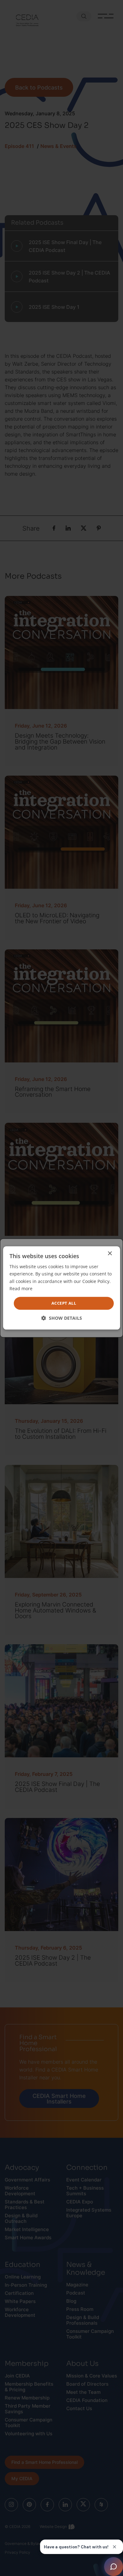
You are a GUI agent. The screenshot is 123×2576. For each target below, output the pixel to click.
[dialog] (62, 1288)
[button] (62, 1318)
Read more (21, 1288)
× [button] (110, 1254)
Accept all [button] (64, 1303)
